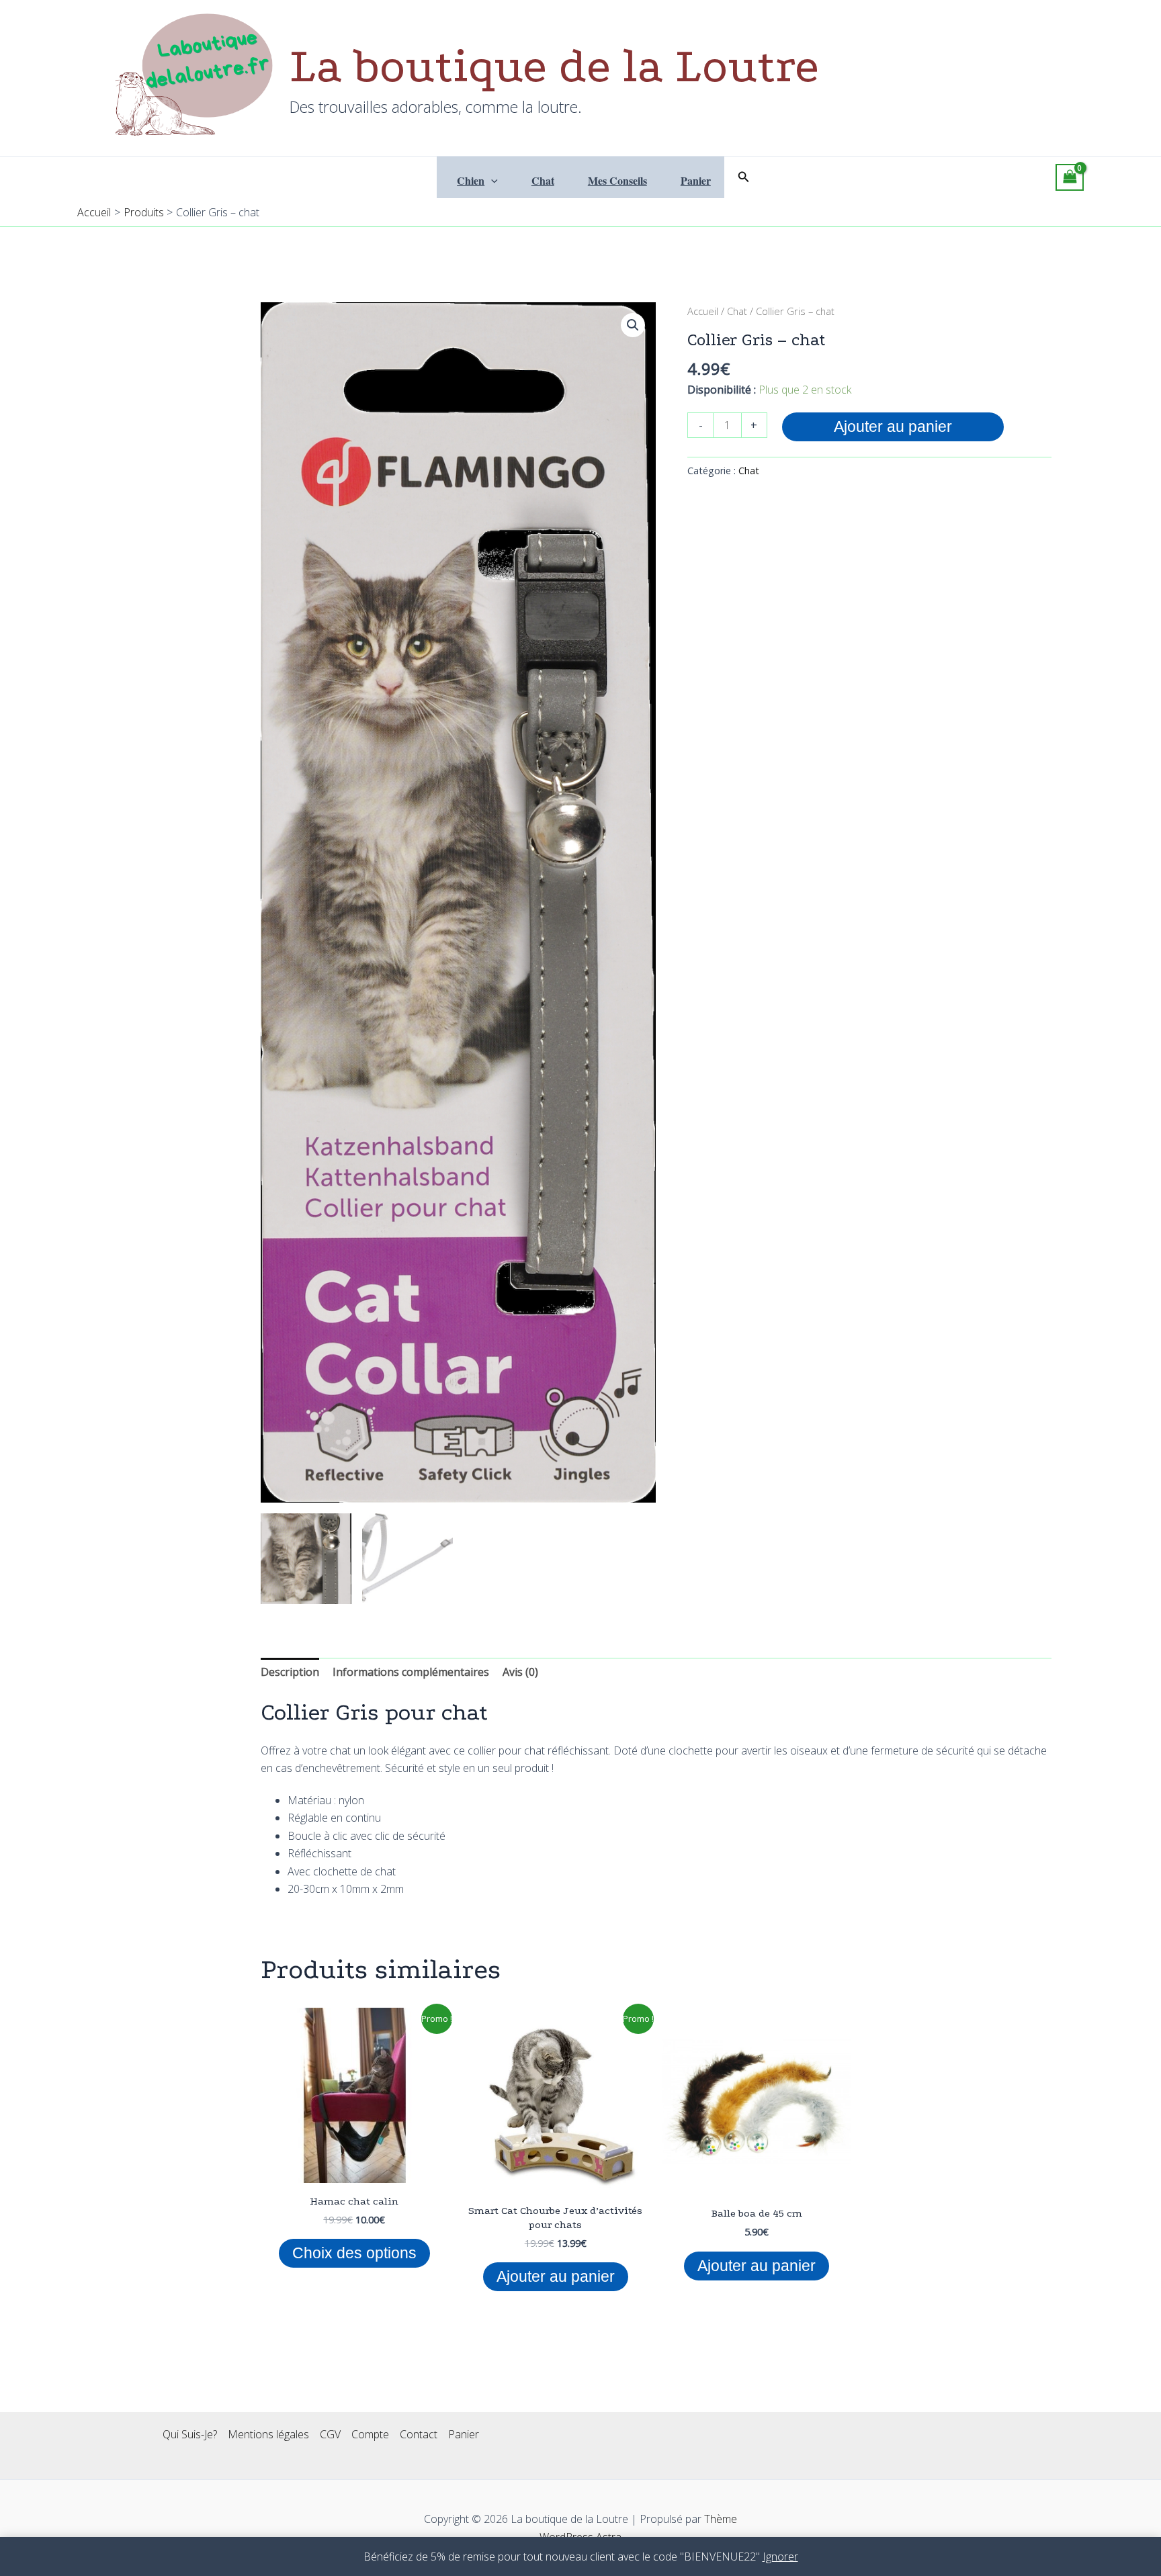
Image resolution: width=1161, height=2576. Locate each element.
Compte (370, 2434)
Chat (543, 180)
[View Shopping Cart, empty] (1070, 177)
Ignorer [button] (780, 2557)
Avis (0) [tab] (520, 1672)
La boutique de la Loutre (554, 66)
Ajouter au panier (893, 427)
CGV (330, 2434)
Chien (471, 180)
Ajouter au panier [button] (556, 2276)
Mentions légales (268, 2434)
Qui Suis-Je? (190, 2434)
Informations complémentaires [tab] (411, 1672)
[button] (491, 181)
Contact (419, 2434)
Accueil (703, 311)
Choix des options (354, 2253)
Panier (696, 180)
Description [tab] (290, 1672)
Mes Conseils (617, 180)
